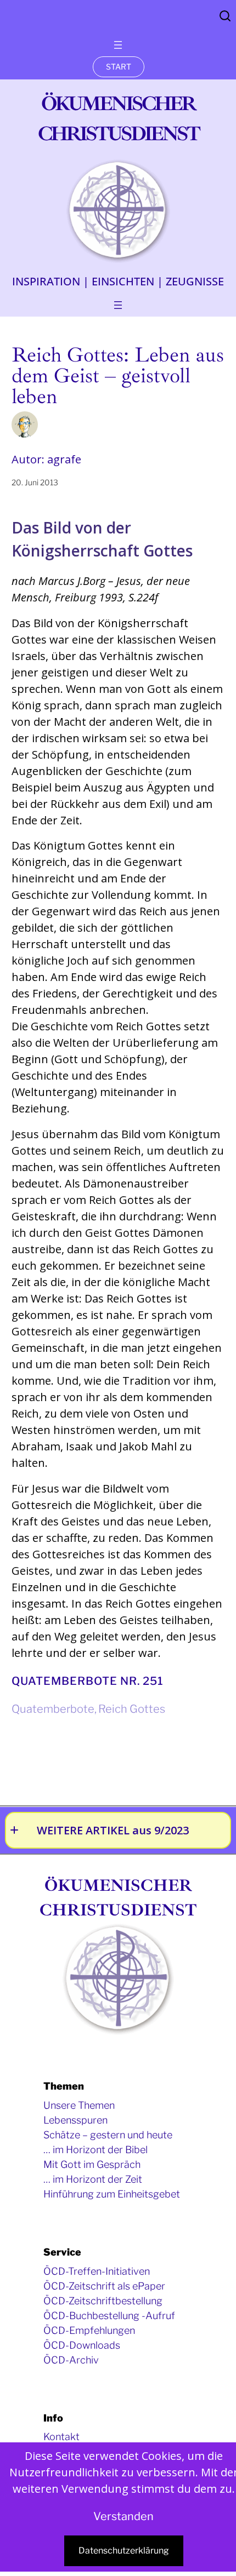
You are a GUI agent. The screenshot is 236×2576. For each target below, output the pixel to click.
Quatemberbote (53, 1709)
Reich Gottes (132, 1709)
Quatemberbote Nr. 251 (88, 1681)
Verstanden (123, 2516)
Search (225, 16)
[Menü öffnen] (118, 45)
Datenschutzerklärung (124, 2551)
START (119, 67)
